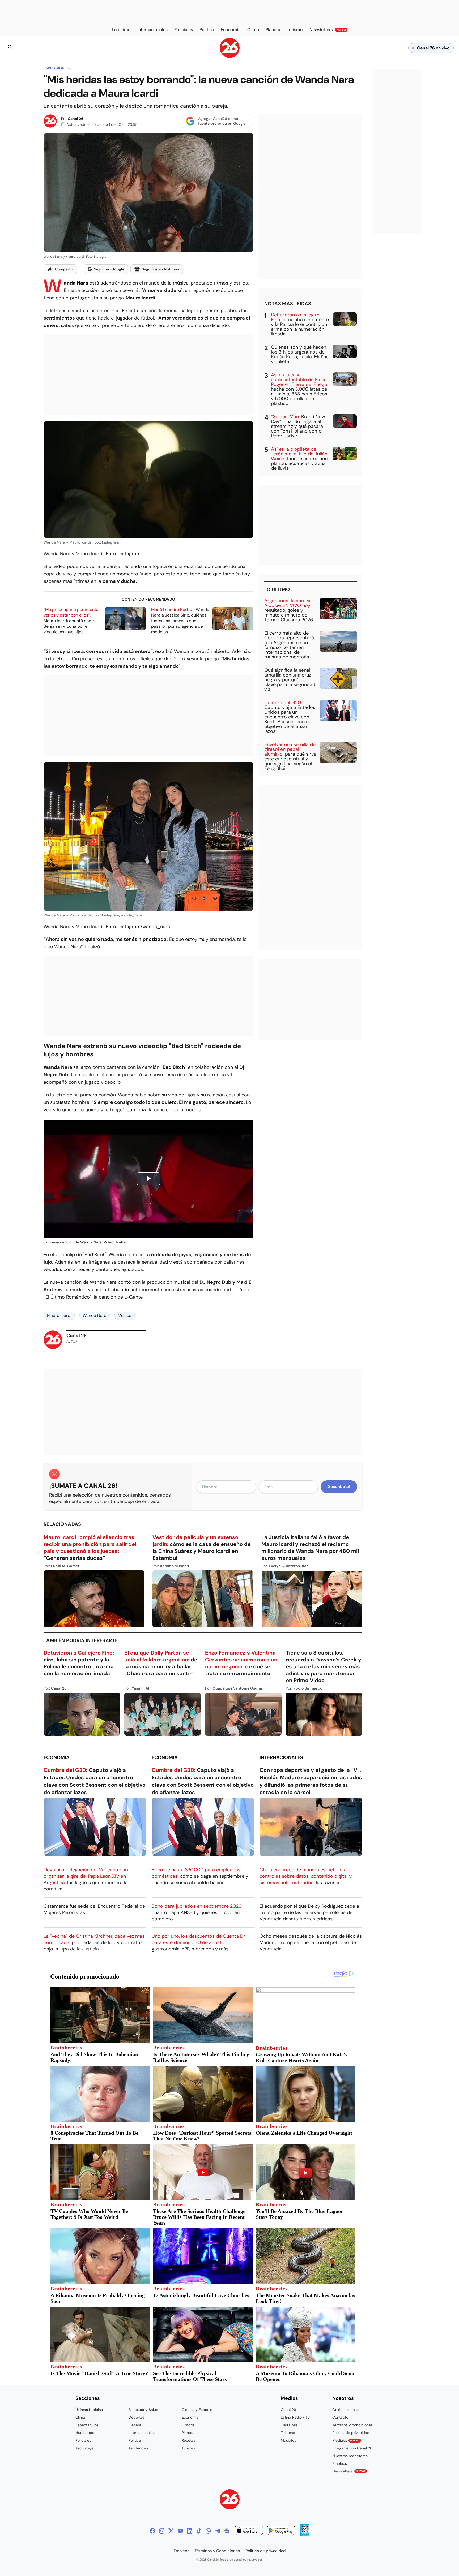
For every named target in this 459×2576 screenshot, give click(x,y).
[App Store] (249, 2531)
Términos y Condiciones (217, 2551)
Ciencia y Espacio (197, 2410)
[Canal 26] (230, 2500)
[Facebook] (152, 2531)
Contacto (340, 2417)
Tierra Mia (289, 2425)
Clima (80, 2417)
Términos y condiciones (352, 2425)
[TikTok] (199, 2531)
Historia (188, 2425)
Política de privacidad (351, 2433)
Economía (57, 1757)
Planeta (188, 2433)
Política (135, 2440)
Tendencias (138, 2448)
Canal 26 (76, 119)
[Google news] (227, 2531)
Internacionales (281, 1757)
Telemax (288, 2433)
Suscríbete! (339, 1487)
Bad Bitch (174, 1067)
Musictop (289, 2440)
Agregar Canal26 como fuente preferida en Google (222, 121)
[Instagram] (162, 2531)
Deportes (137, 2417)
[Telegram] (218, 2531)
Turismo (188, 2448)
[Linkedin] (190, 2531)
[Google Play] (281, 2531)
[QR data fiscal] (305, 2535)
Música (125, 1315)
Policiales (83, 2440)
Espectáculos (58, 68)
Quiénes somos (345, 2410)
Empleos (340, 2463)
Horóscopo (85, 2433)
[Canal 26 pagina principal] (230, 56)
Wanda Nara (95, 1315)
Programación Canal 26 (352, 2448)
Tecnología (85, 2448)
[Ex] (171, 2531)
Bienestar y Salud (143, 2410)
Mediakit (346, 2440)
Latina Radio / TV (295, 2417)
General (135, 2425)
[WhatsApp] (208, 2531)
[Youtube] (180, 2531)
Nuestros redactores (350, 2456)
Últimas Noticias (89, 2410)
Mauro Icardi (59, 1315)
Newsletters (349, 2471)
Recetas (189, 2440)
